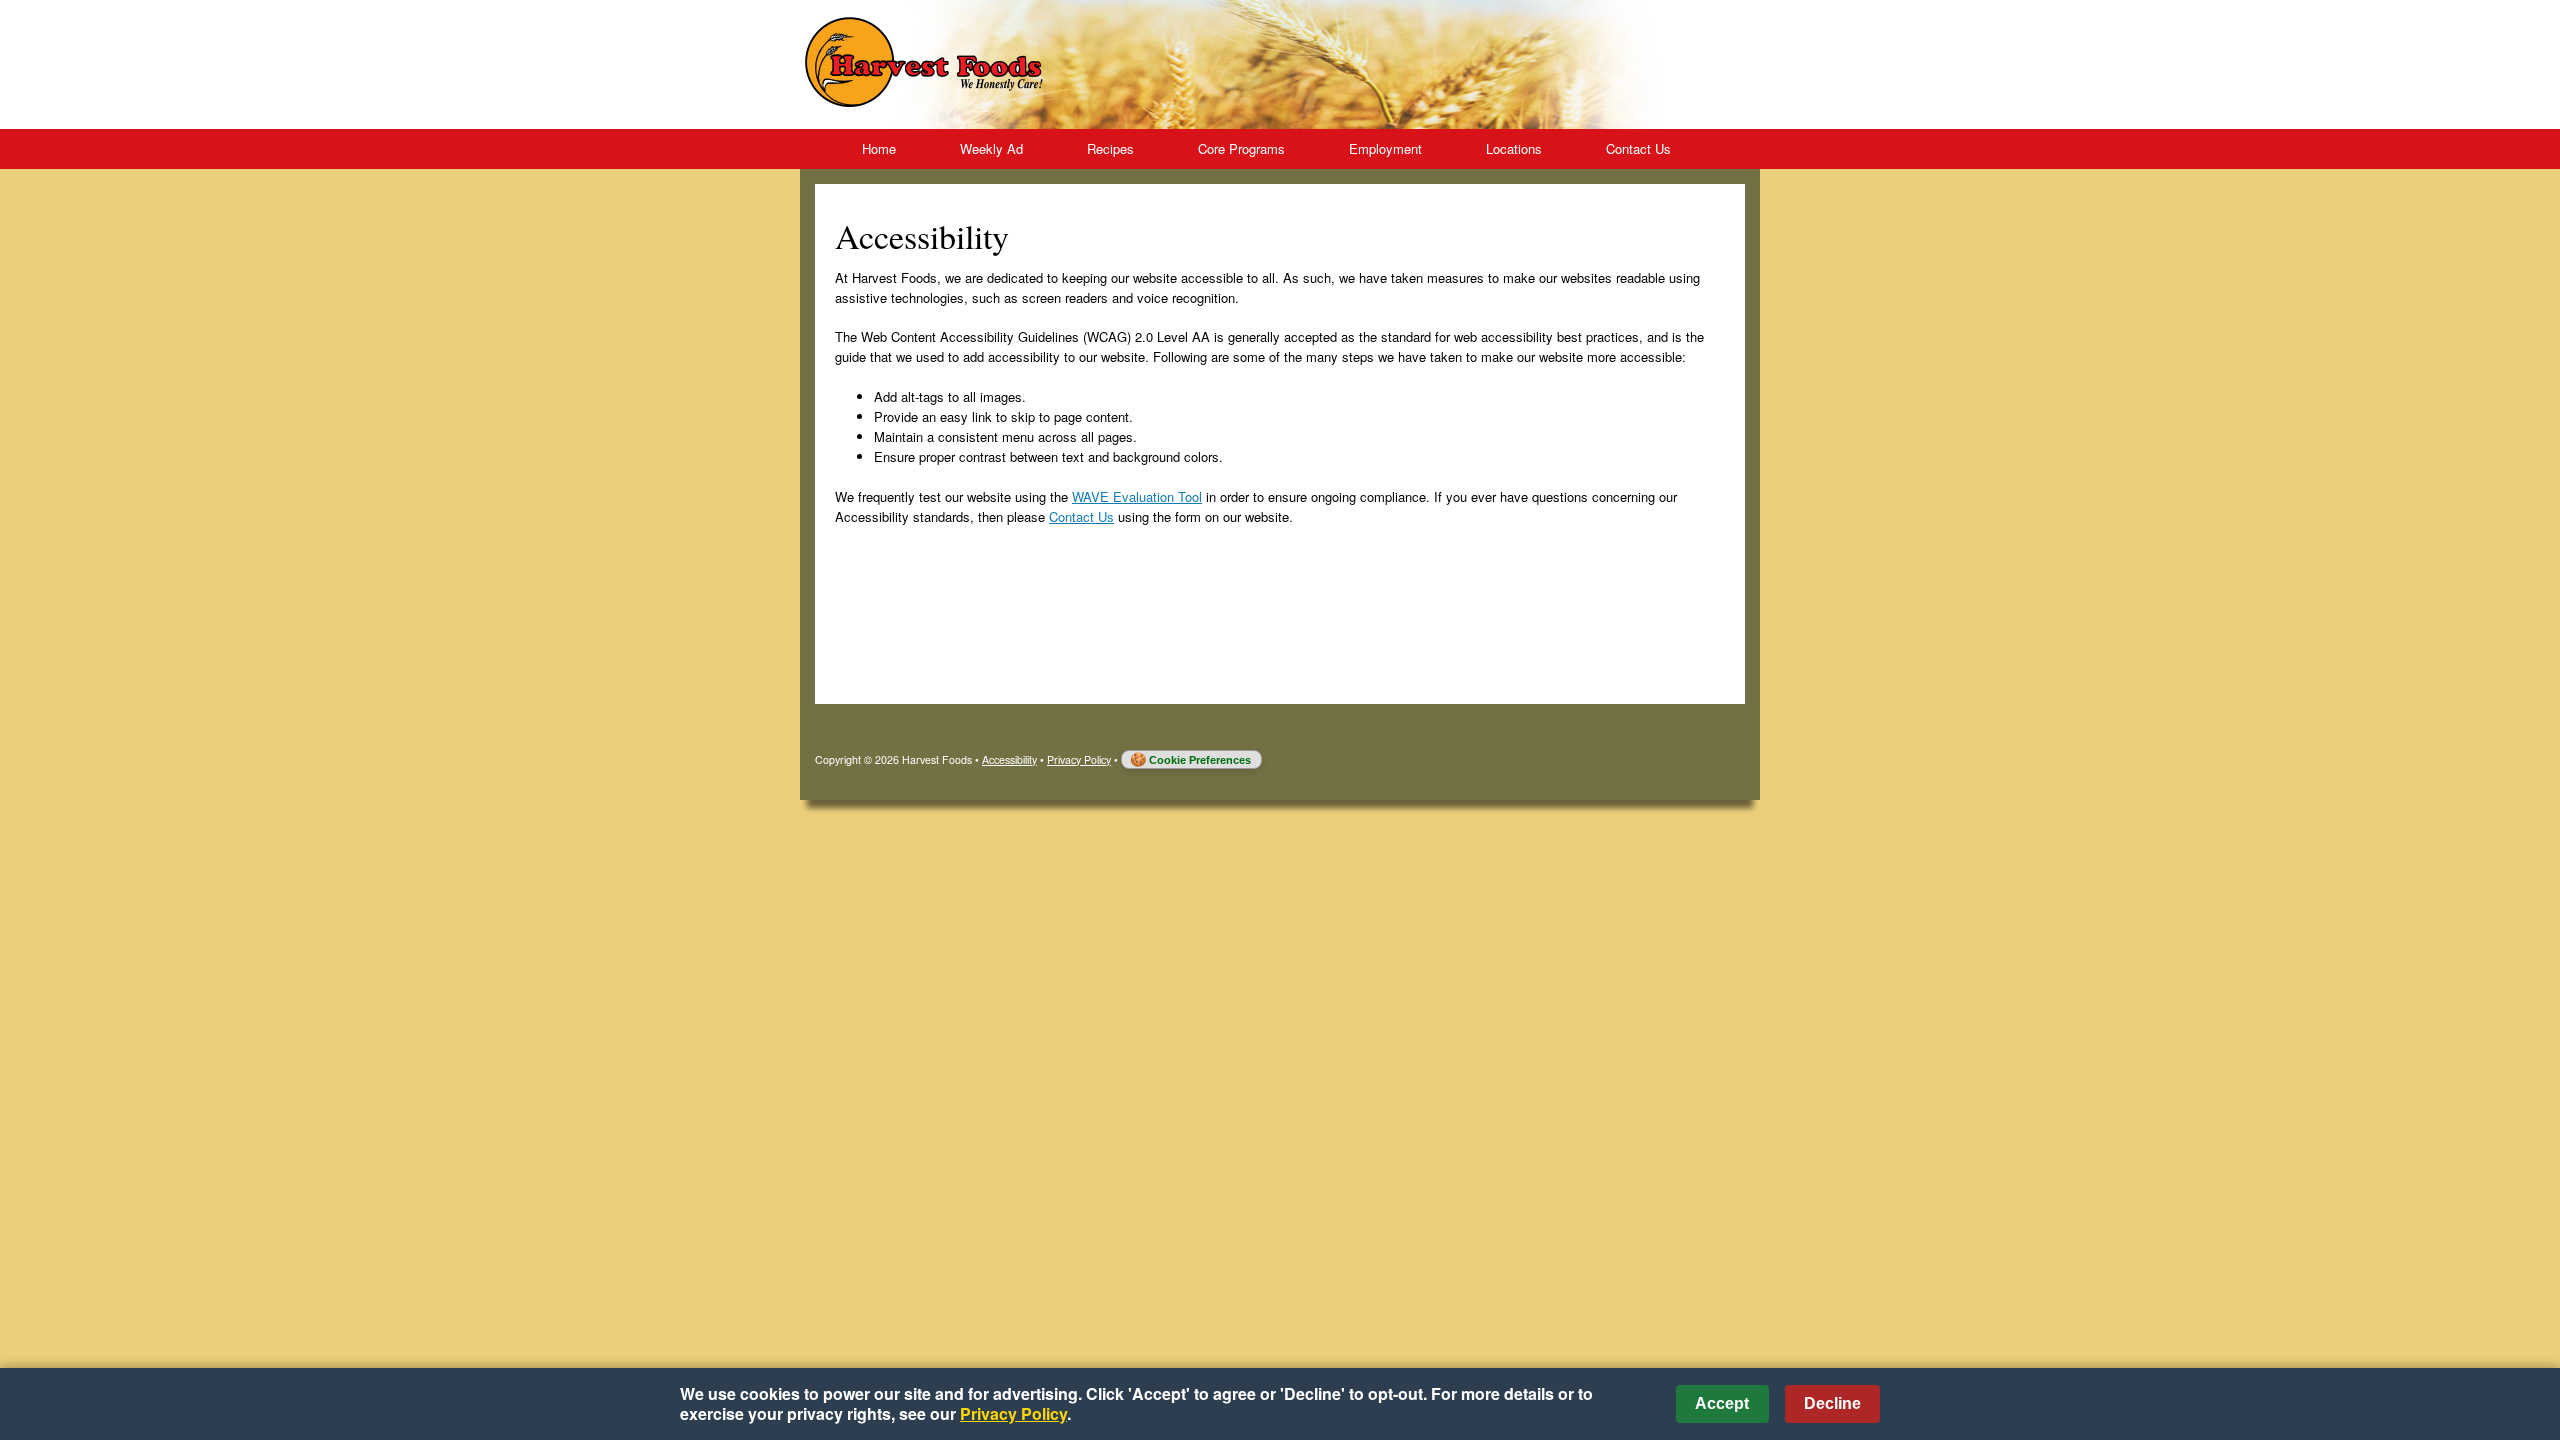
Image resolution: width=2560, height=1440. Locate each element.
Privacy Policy (1079, 759)
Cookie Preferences (1200, 760)
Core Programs (1241, 148)
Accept (1722, 1403)
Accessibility (1009, 759)
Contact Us (1638, 148)
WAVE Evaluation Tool (1137, 496)
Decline (1832, 1403)
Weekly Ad (991, 148)
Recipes (1110, 148)
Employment (1385, 148)
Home (879, 148)
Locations (1514, 148)
